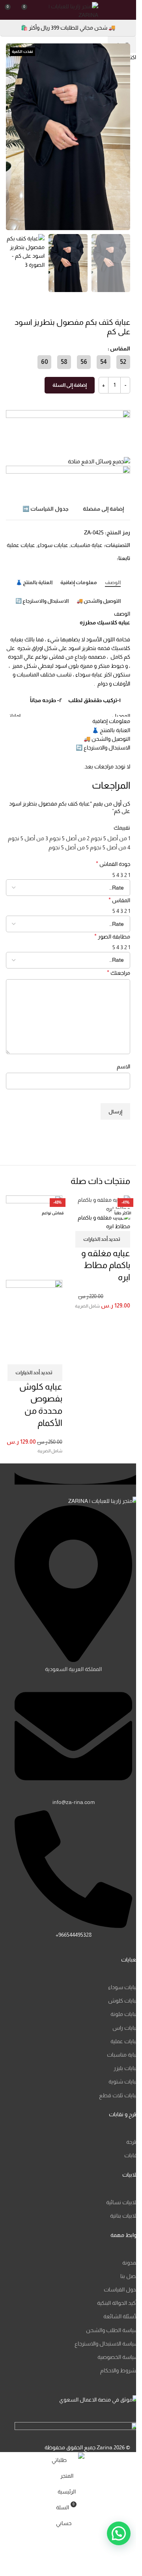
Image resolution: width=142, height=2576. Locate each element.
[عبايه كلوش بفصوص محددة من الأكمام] (34, 1237)
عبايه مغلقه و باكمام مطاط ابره (106, 1266)
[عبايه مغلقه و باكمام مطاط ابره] (102, 1204)
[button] (122, 137)
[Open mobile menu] (127, 10)
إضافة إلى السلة (70, 385)
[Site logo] (69, 9)
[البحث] (113, 10)
